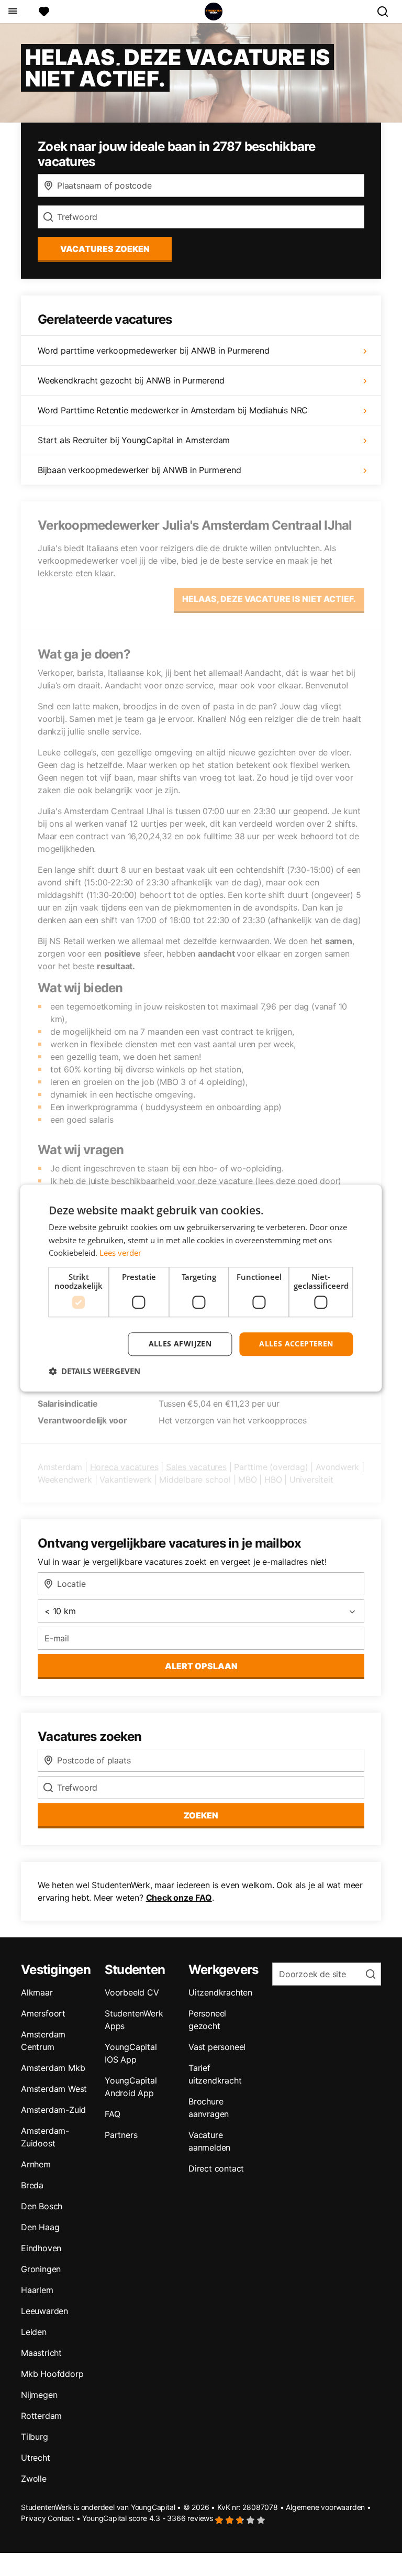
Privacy (33, 2518)
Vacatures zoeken (105, 249)
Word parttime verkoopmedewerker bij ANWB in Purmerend (153, 350)
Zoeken (201, 1815)
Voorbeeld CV (132, 1992)
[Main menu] (12, 12)
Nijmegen (39, 2395)
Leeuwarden (44, 2311)
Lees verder (120, 1253)
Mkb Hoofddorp (52, 2374)
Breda (32, 2185)
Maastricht (41, 2353)
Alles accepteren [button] (296, 1344)
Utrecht (36, 2458)
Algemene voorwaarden (325, 2507)
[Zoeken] (387, 12)
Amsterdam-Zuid (53, 2110)
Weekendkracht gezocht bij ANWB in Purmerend (131, 380)
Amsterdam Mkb (53, 2068)
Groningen (41, 2269)
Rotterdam (41, 2416)
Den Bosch (42, 2206)
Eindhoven (41, 2248)
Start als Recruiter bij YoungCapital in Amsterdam (134, 440)
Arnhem (36, 2164)
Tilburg (35, 2437)
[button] (94, 1371)
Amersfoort (43, 2013)
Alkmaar (37, 1992)
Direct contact (216, 2168)
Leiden (34, 2332)
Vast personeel (217, 2047)
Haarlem (37, 2290)
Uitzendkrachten (220, 1992)
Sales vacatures (196, 1467)
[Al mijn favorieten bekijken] (44, 12)
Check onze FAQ (179, 1898)
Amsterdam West (54, 2089)
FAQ (112, 2114)
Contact (61, 2518)
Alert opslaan (201, 1666)
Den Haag (40, 2227)
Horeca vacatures (124, 1467)
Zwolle (34, 2479)
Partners (121, 2135)
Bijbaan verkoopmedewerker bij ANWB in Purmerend (139, 470)
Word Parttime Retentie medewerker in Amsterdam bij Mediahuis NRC (173, 410)
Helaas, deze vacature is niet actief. (269, 599)
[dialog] (201, 1288)
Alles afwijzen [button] (180, 1344)
